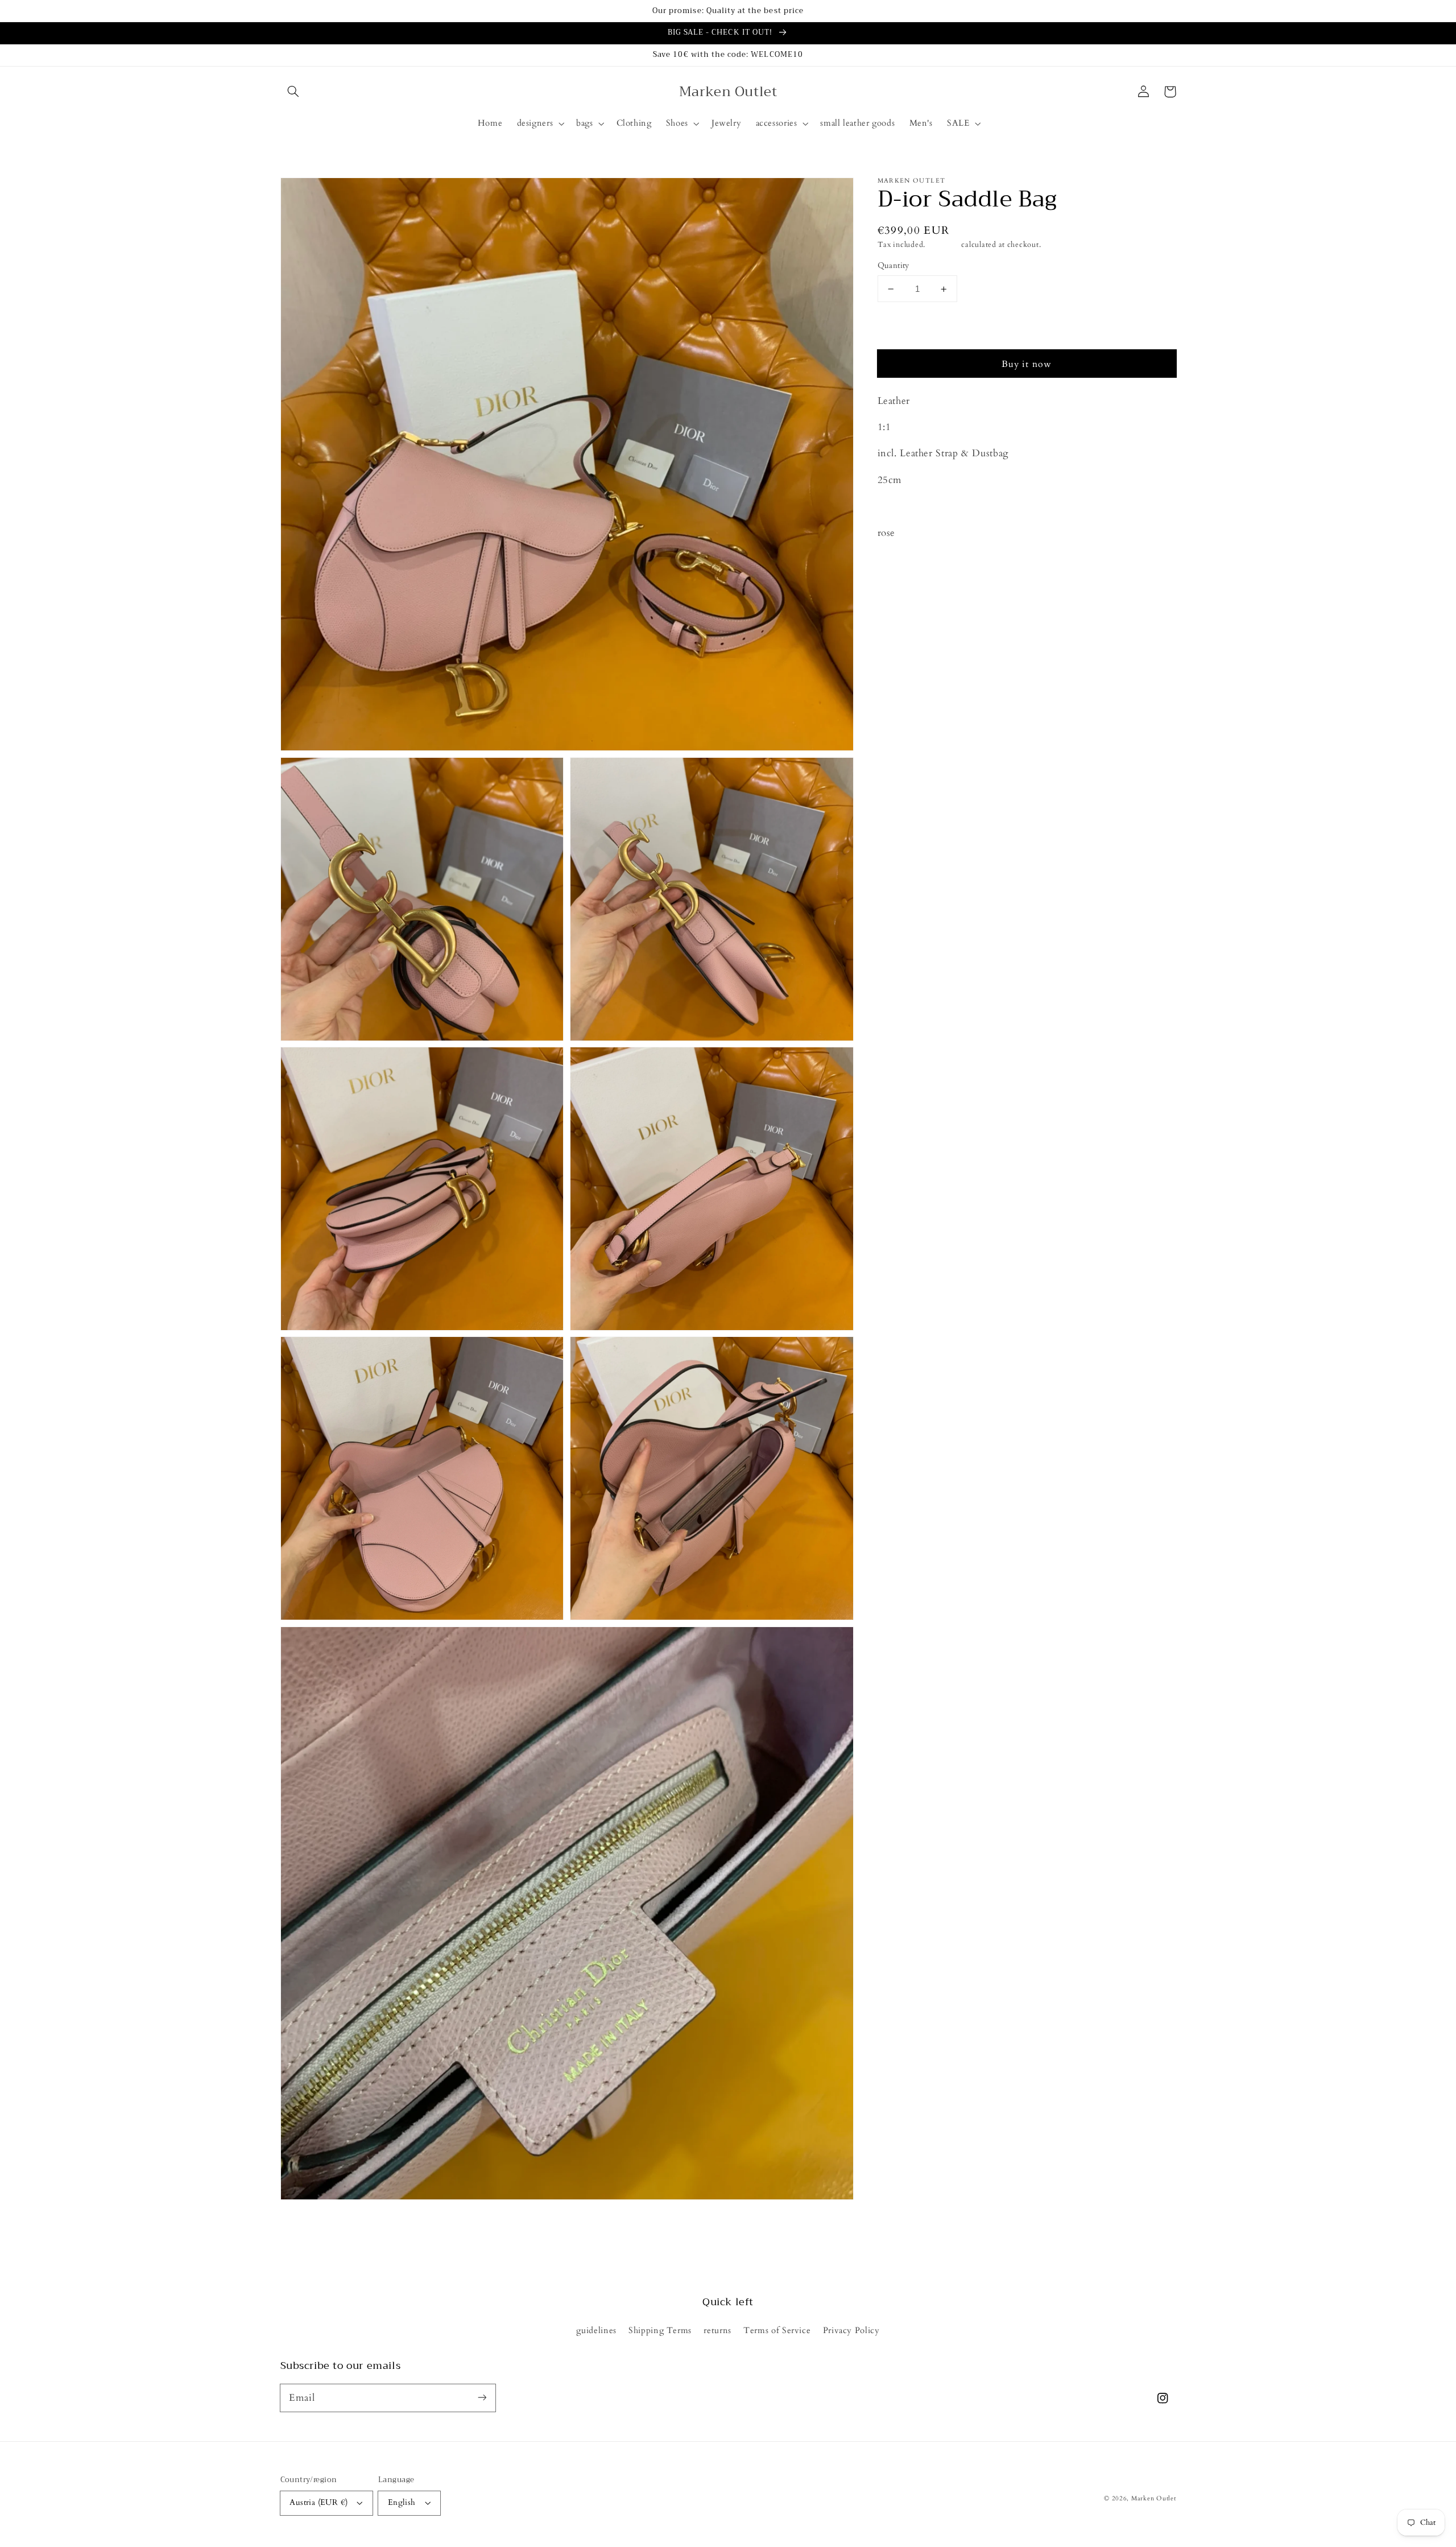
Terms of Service (777, 2330)
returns (717, 2330)
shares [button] (903, 563)
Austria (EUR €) (318, 2502)
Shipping (944, 245)
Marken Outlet (1154, 2499)
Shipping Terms (660, 2330)
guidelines (596, 2330)
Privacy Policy (851, 2330)
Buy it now (1027, 365)
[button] (293, 92)
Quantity (894, 266)
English (402, 2502)
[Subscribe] (482, 2397)
